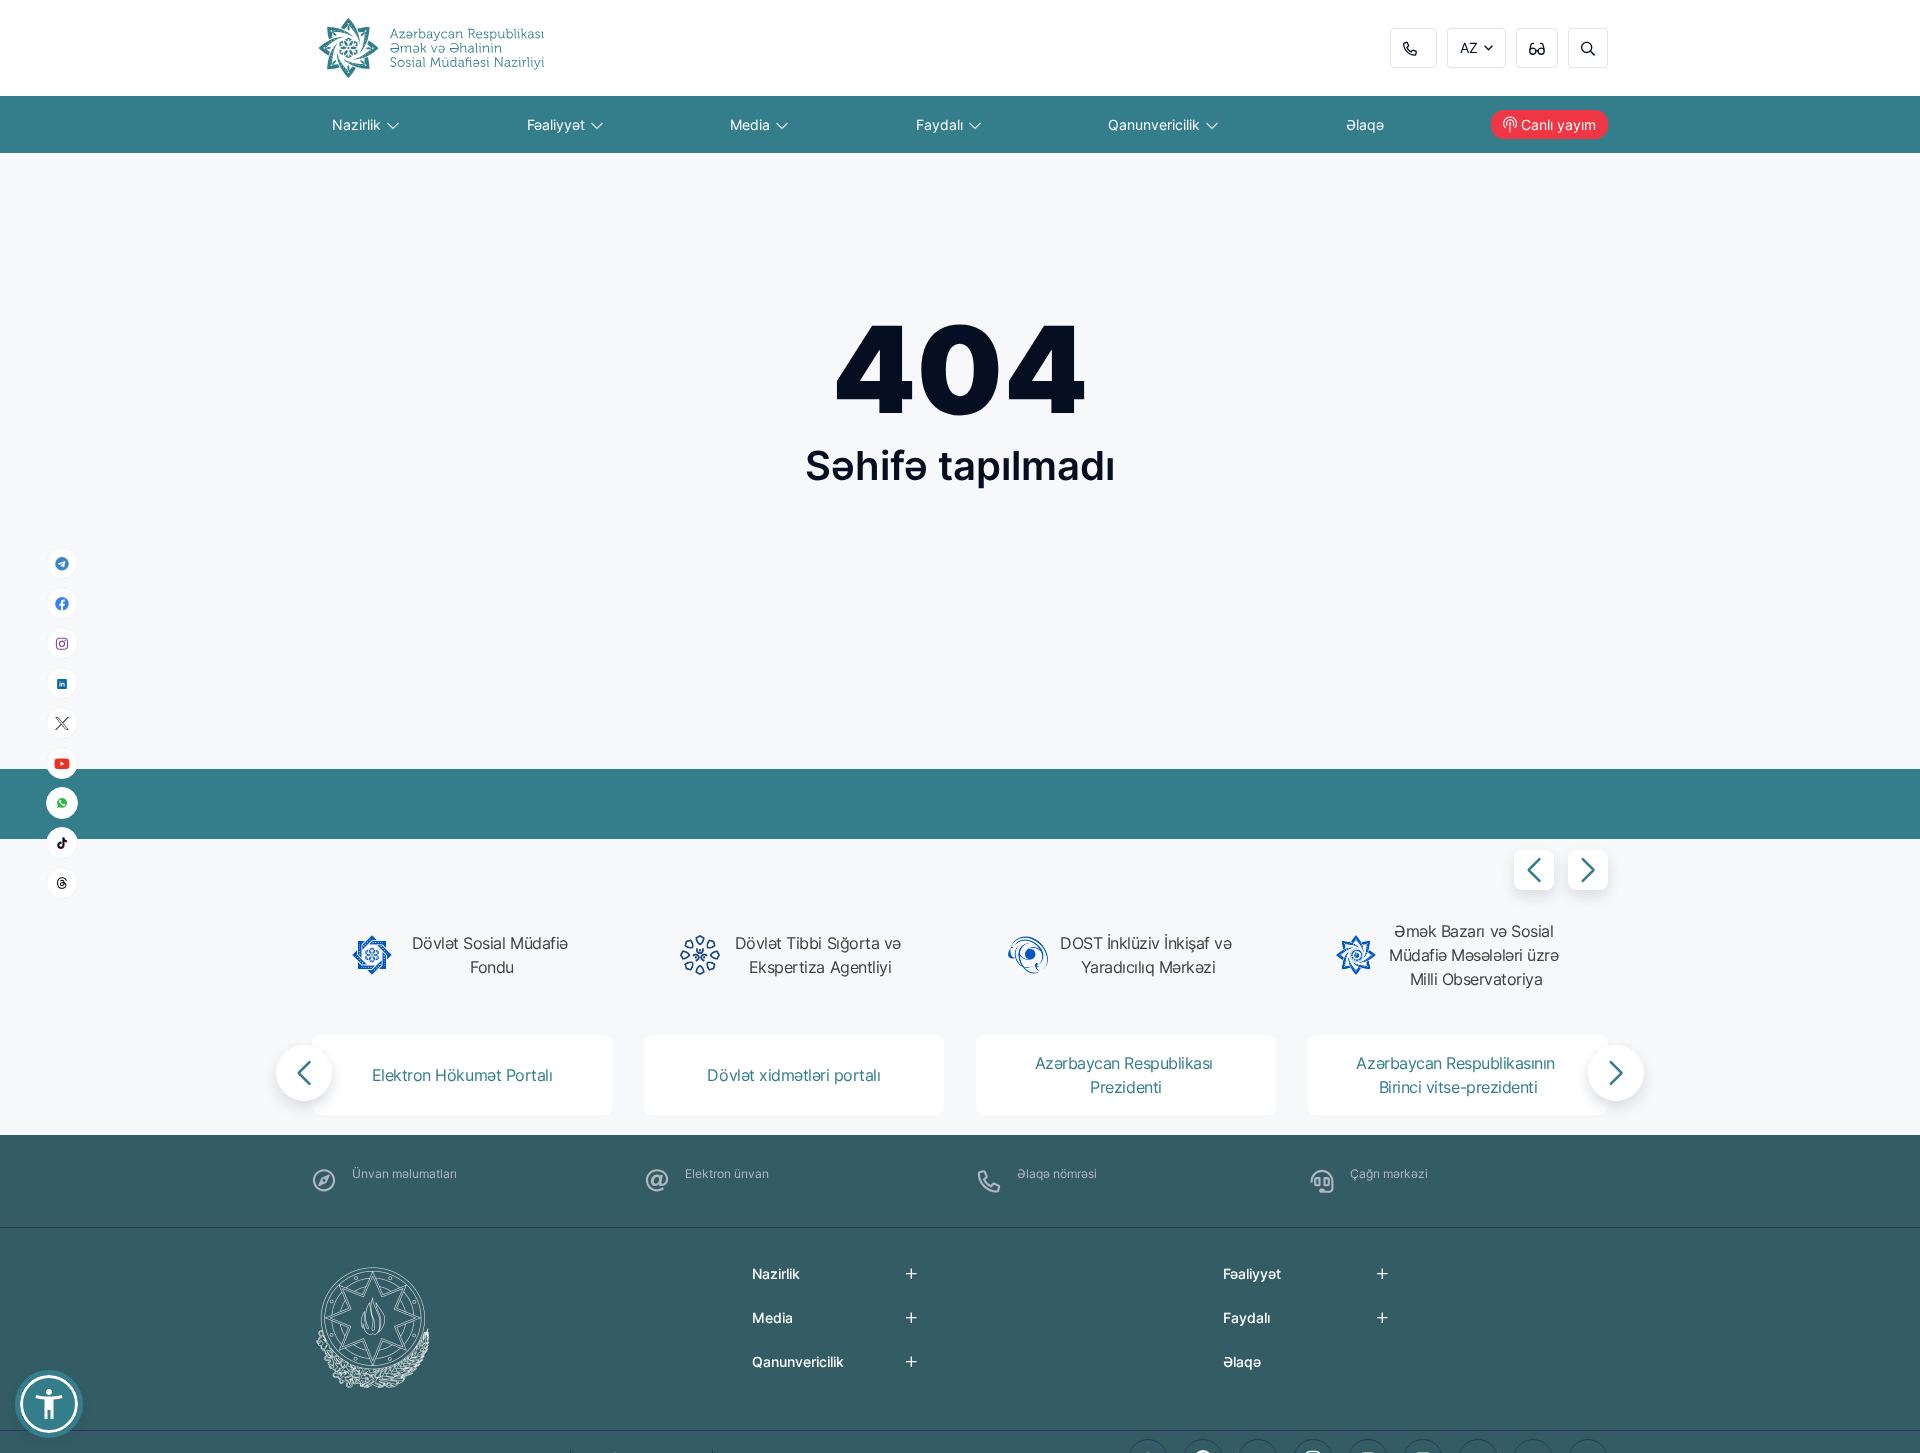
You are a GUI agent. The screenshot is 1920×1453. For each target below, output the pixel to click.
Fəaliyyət (558, 124)
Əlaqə (1365, 124)
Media (752, 124)
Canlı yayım (1558, 124)
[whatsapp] (62, 803)
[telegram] (62, 563)
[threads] (62, 883)
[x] (62, 722)
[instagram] (62, 642)
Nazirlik (358, 124)
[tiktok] (62, 843)
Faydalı (941, 124)
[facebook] (62, 603)
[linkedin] (62, 682)
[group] (468, 955)
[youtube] (62, 762)
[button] (1534, 870)
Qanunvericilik (1156, 124)
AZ (1469, 47)
